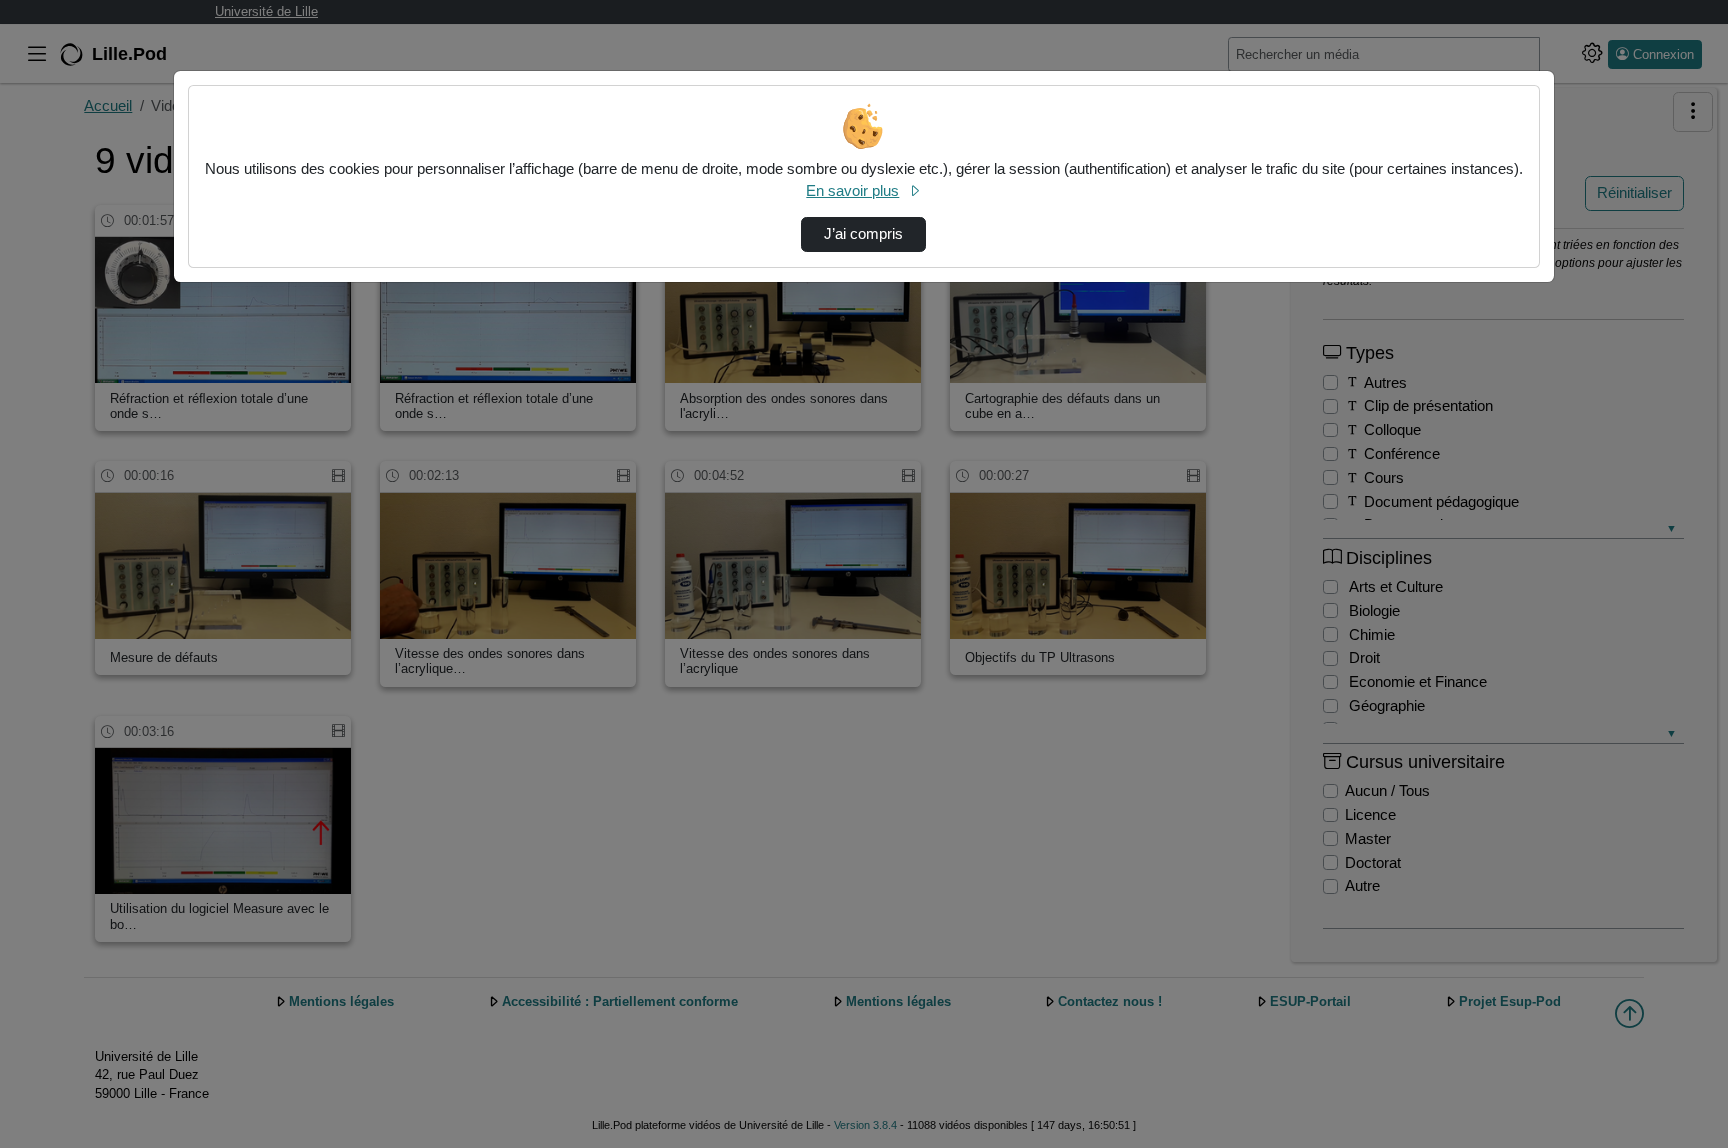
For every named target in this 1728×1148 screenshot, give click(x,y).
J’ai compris (863, 234)
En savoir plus (852, 191)
